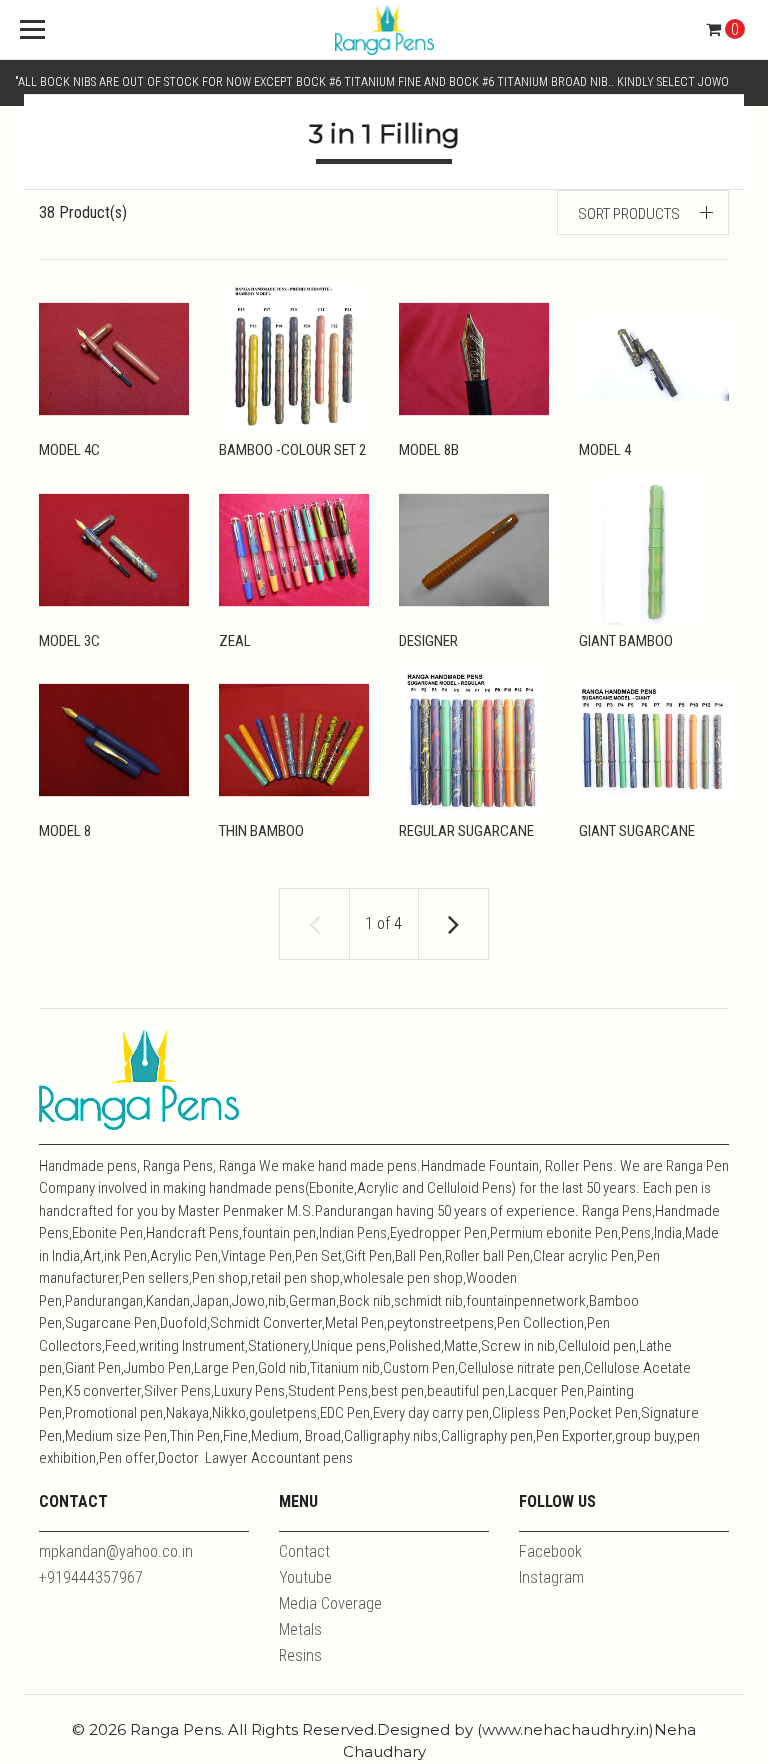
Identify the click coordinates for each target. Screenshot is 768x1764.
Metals (300, 1629)
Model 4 (605, 450)
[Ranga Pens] (384, 30)
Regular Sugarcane (466, 831)
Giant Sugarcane (637, 831)
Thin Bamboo (261, 831)
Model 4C (69, 450)
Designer (428, 641)
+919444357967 (91, 1577)
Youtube (305, 1577)
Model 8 (65, 831)
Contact (304, 1551)
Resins (300, 1655)
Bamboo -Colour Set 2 (292, 450)
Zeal (235, 641)
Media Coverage (330, 1603)
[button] (643, 212)
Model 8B (429, 450)
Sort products (629, 214)
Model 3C (69, 641)
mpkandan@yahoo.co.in (116, 1551)
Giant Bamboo (626, 641)
